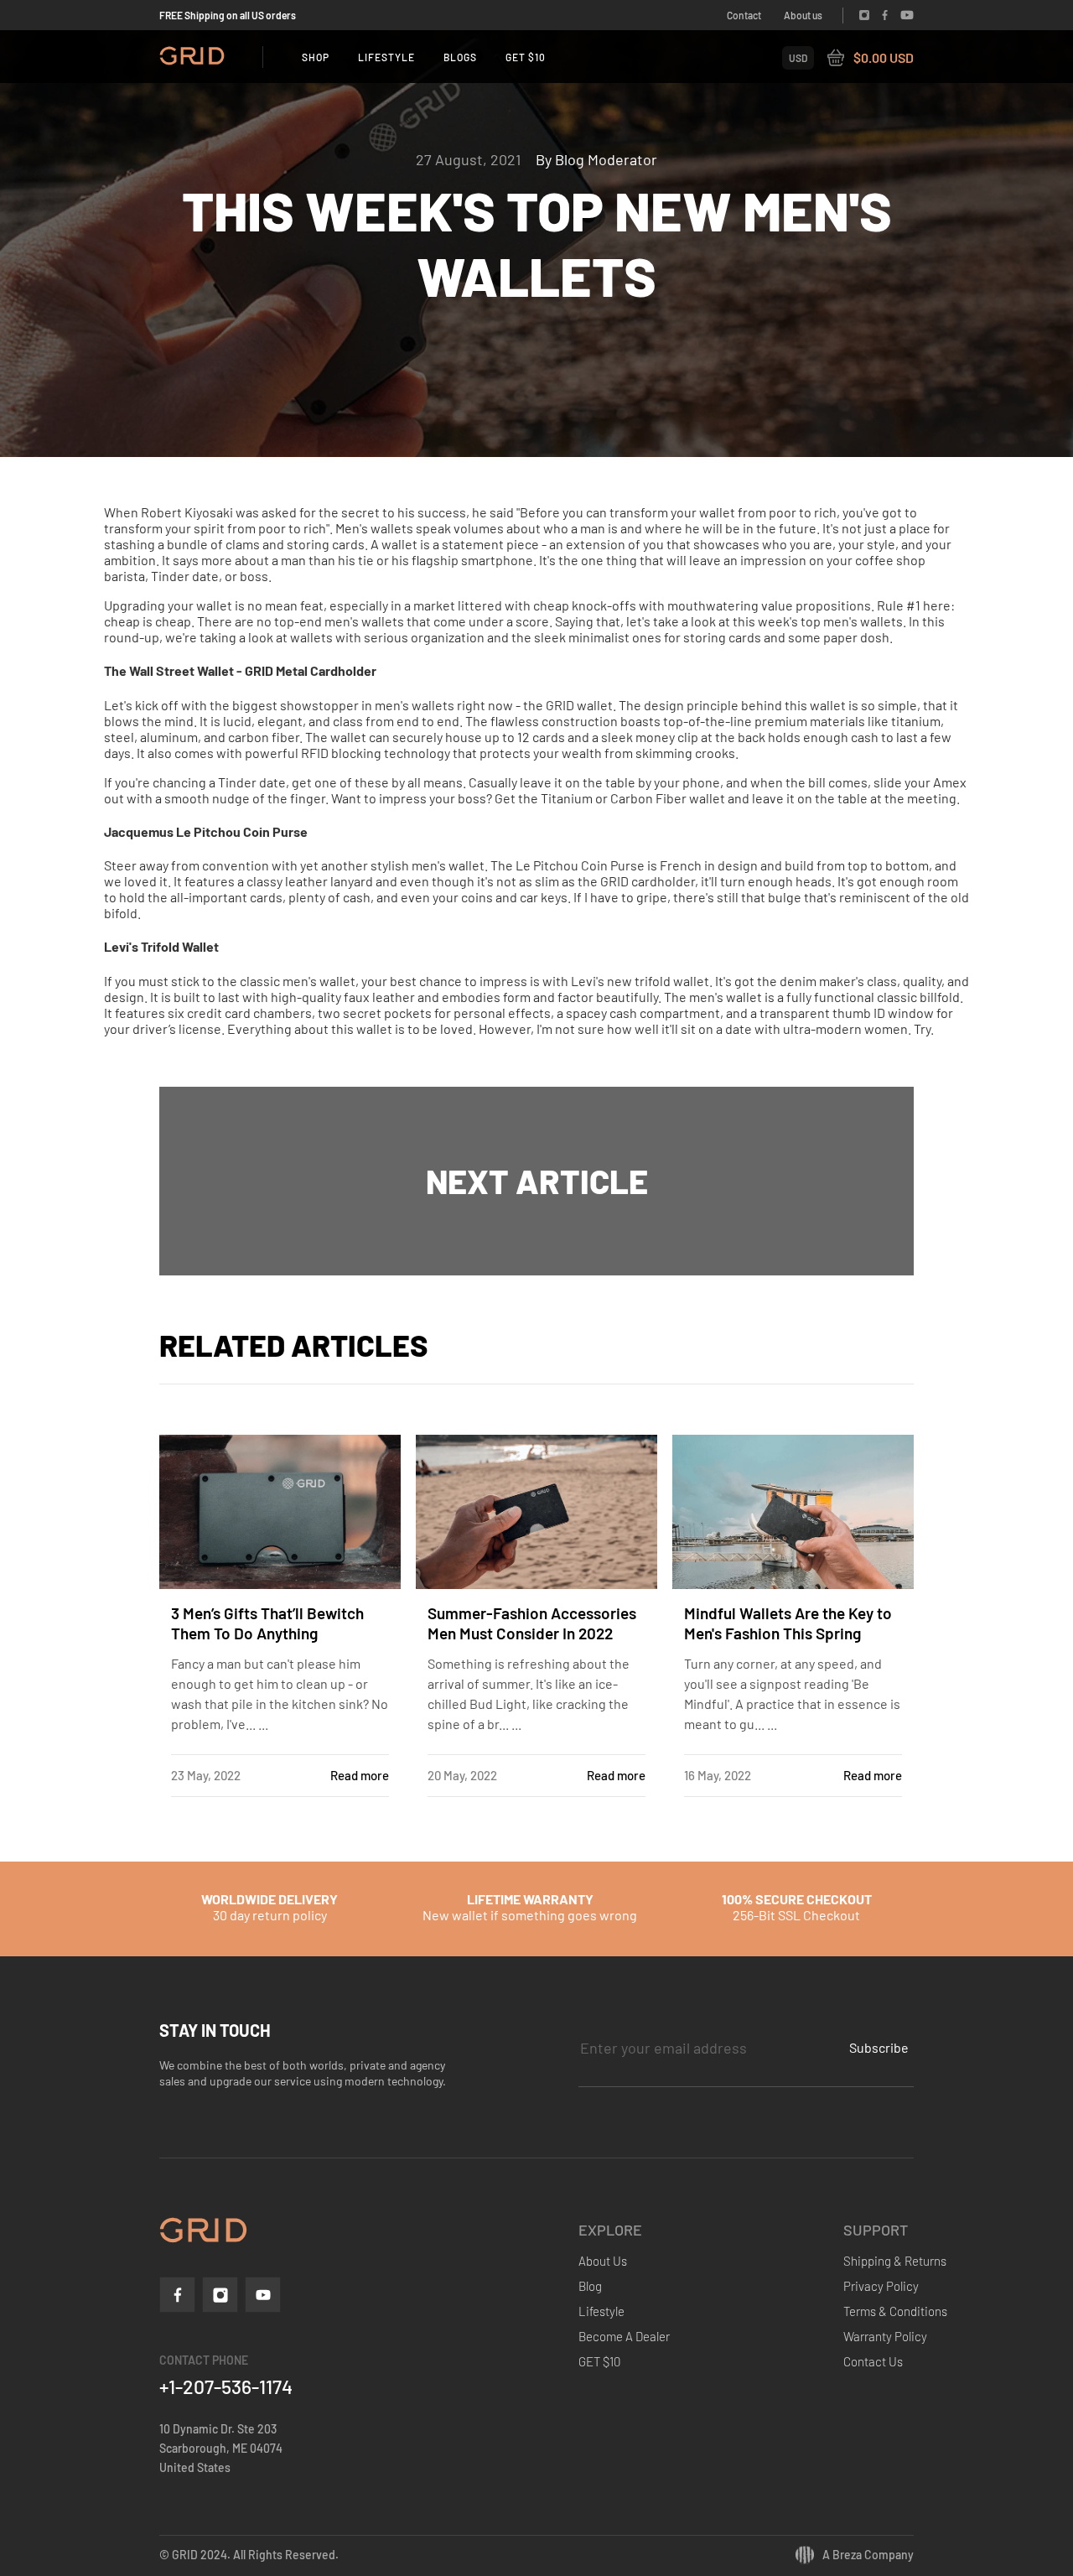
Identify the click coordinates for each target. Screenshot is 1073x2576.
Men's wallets (374, 528)
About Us (603, 2261)
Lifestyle (601, 2311)
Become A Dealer (624, 2336)
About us (803, 15)
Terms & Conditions (895, 2311)
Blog (590, 2286)
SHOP (316, 57)
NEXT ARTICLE (537, 1181)
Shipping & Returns (895, 2261)
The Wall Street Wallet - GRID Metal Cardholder (240, 670)
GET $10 (526, 57)
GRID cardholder (648, 881)
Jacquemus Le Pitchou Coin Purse (206, 831)
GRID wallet (579, 705)
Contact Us (873, 2361)
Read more (360, 1775)
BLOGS (460, 57)
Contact (744, 15)
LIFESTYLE (386, 57)
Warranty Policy (885, 2336)
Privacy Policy (881, 2286)
